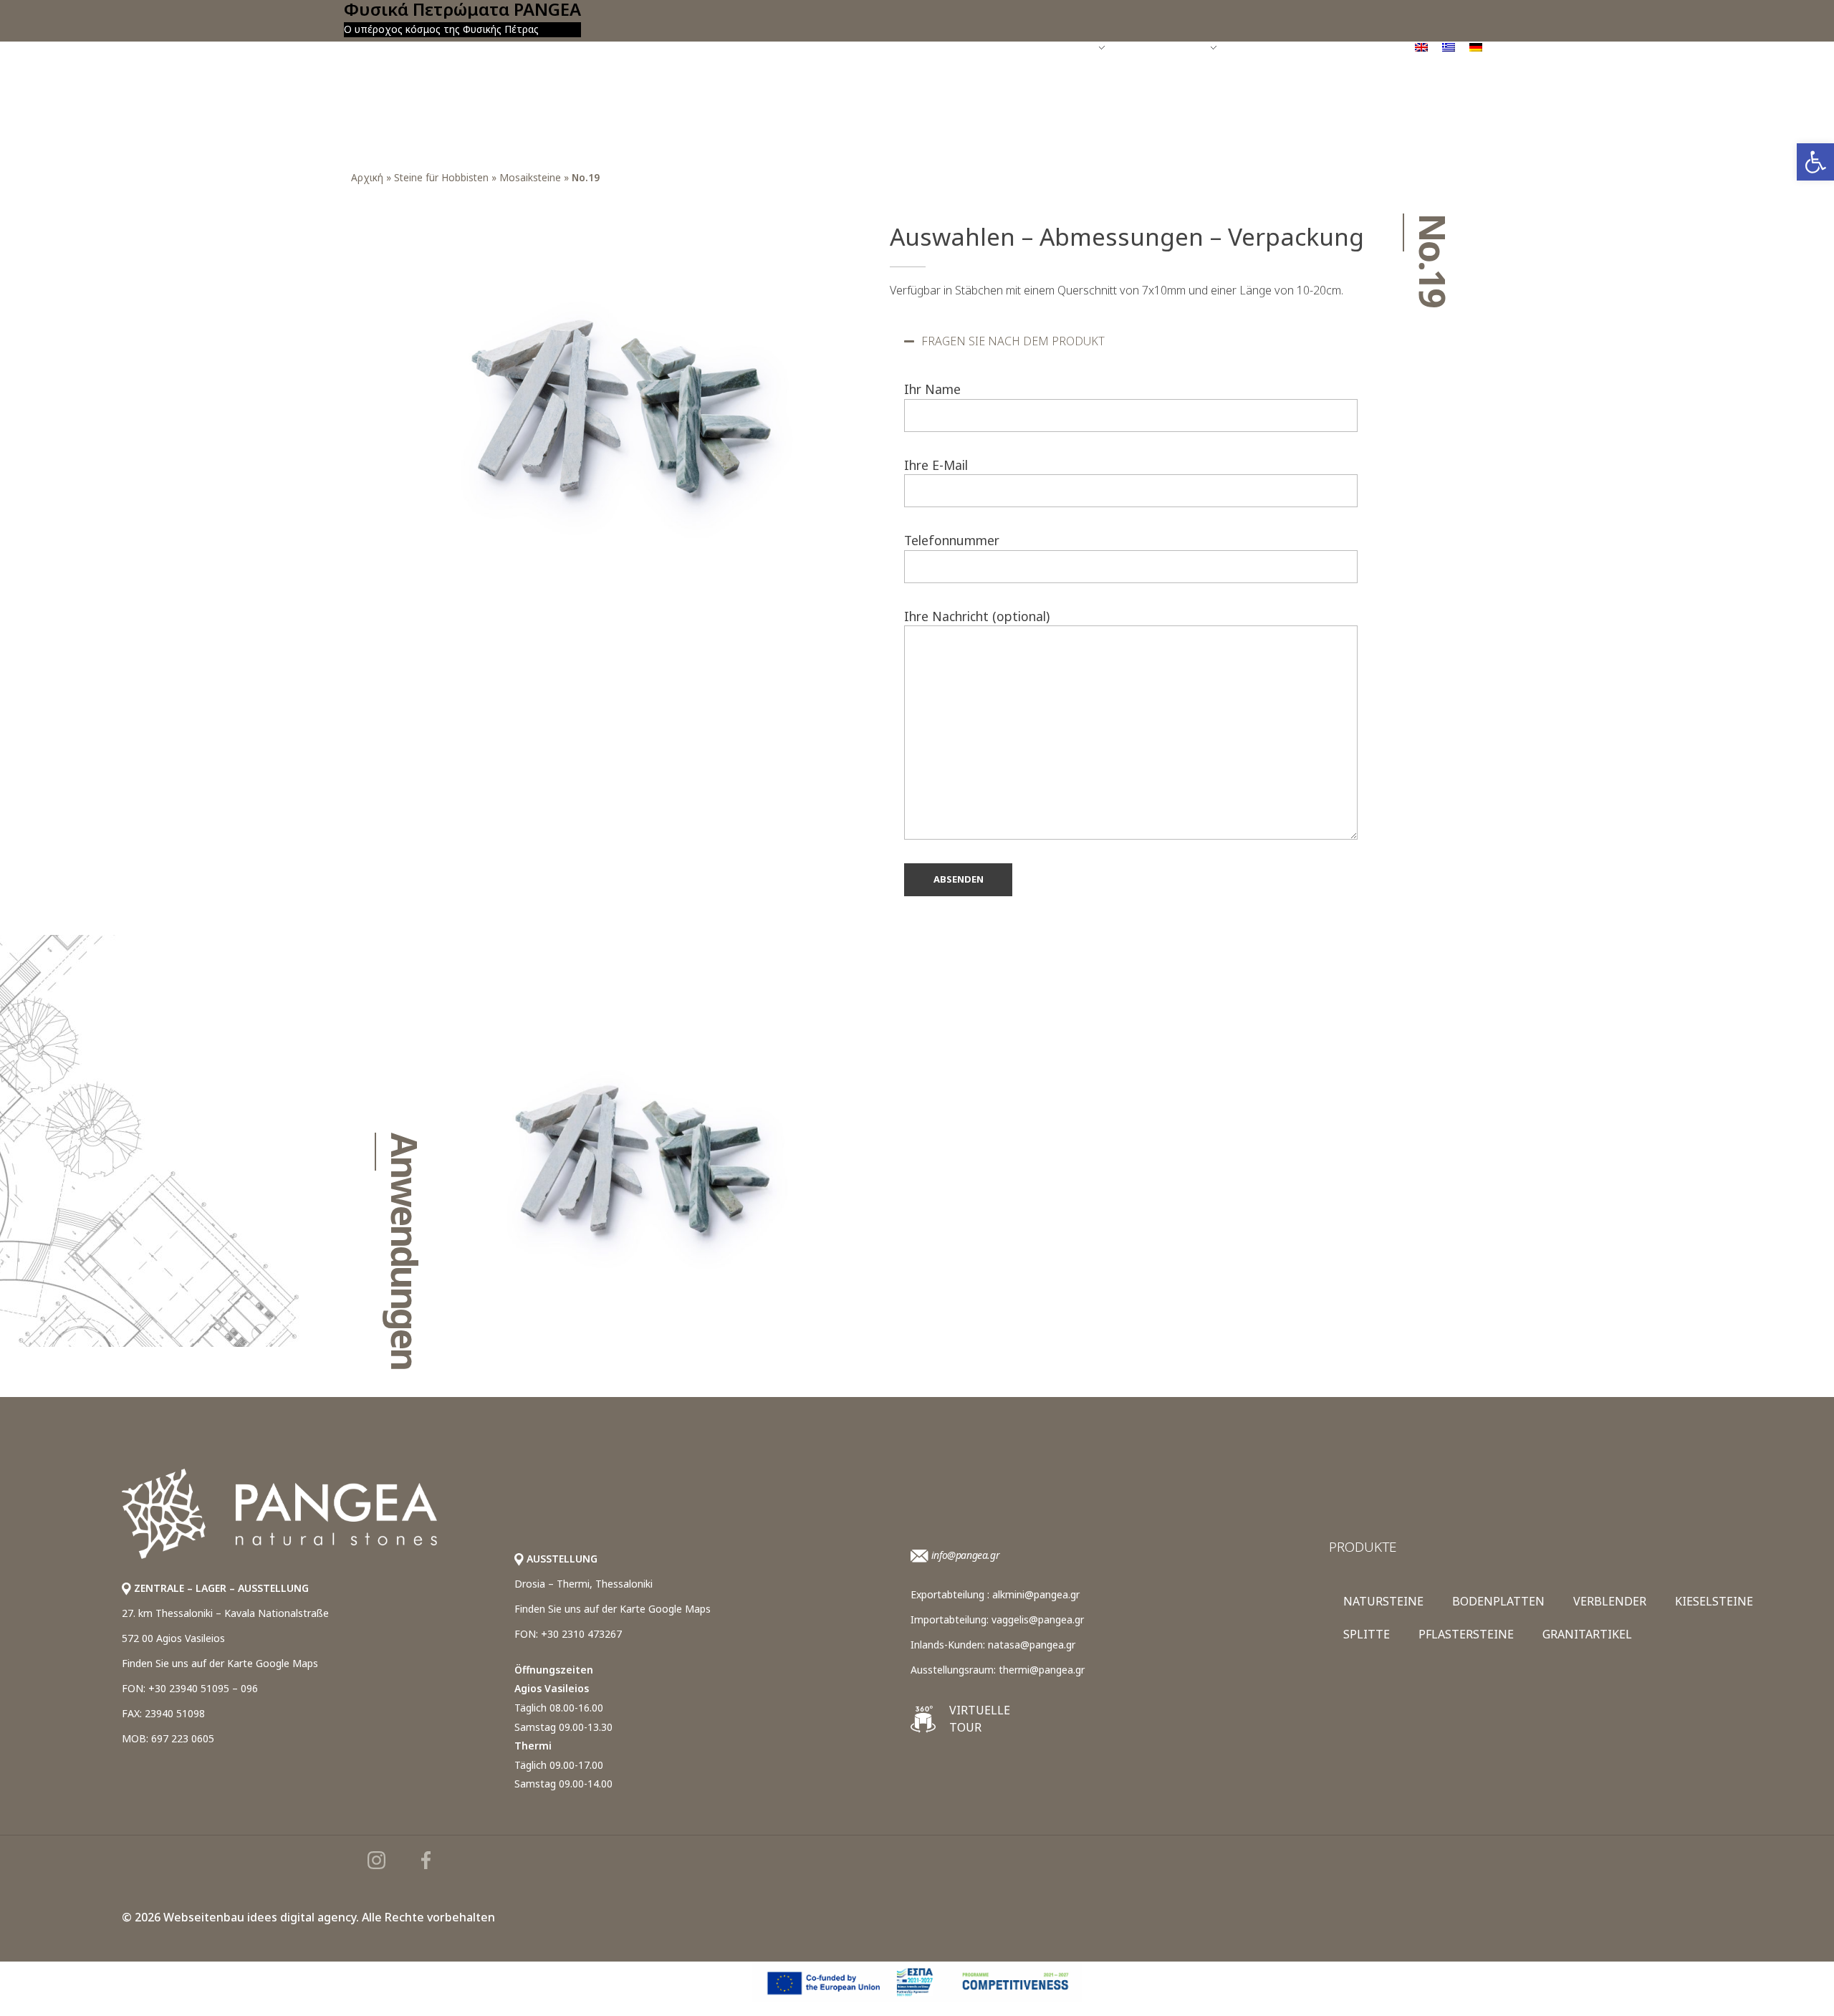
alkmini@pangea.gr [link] (1036, 1594)
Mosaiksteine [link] (530, 177)
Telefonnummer (952, 540)
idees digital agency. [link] (303, 1917)
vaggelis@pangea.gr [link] (1038, 1619)
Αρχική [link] (367, 177)
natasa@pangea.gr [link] (1032, 1645)
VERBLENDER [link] (1610, 1601)
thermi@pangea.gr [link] (1042, 1670)
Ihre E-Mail (936, 465)
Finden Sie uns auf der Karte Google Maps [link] (220, 1663)
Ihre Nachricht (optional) (977, 616)
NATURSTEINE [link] (1383, 1601)
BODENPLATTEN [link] (1498, 1601)
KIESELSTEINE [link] (1714, 1601)
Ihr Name (932, 389)
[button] (1131, 341)
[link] (1815, 162)
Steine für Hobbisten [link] (441, 177)
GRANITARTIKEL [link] (1587, 1634)
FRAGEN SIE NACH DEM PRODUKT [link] (1013, 341)
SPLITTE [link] (1367, 1634)
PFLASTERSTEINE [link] (1466, 1634)
